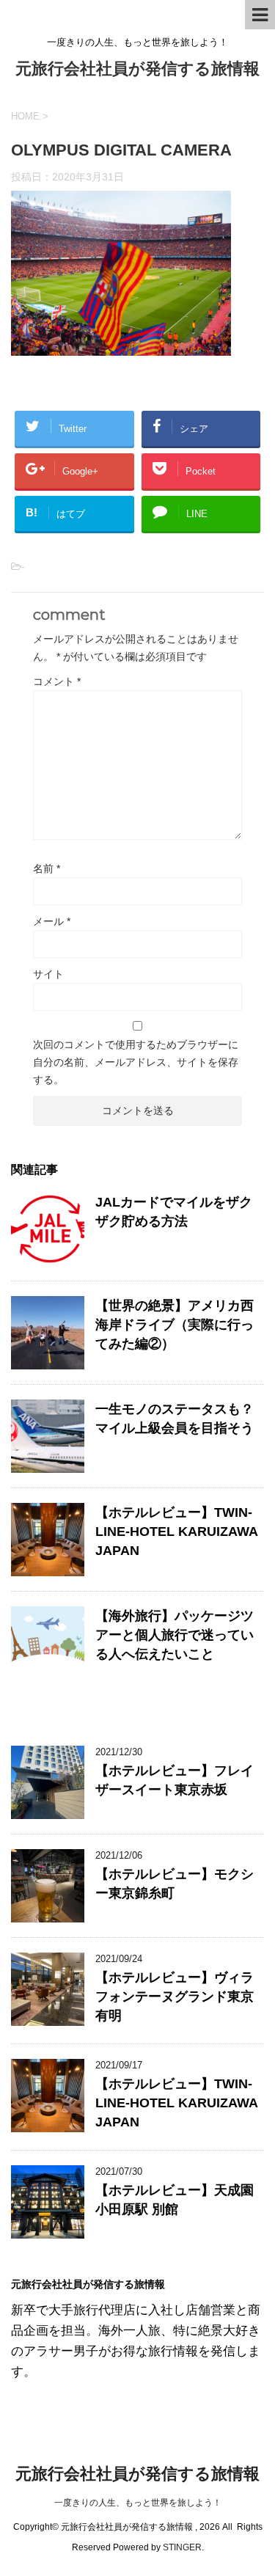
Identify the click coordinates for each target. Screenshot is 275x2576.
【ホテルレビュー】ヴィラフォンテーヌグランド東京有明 (175, 1997)
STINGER (182, 2547)
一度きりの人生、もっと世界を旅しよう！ (138, 2503)
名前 (47, 868)
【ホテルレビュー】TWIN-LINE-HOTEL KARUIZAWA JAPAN (176, 1532)
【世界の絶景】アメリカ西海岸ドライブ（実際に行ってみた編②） (175, 1325)
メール (52, 921)
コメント (57, 681)
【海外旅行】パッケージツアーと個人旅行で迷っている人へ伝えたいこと (175, 1635)
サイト (48, 974)
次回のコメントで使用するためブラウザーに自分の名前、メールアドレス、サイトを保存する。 (136, 1062)
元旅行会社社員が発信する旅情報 (137, 69)
